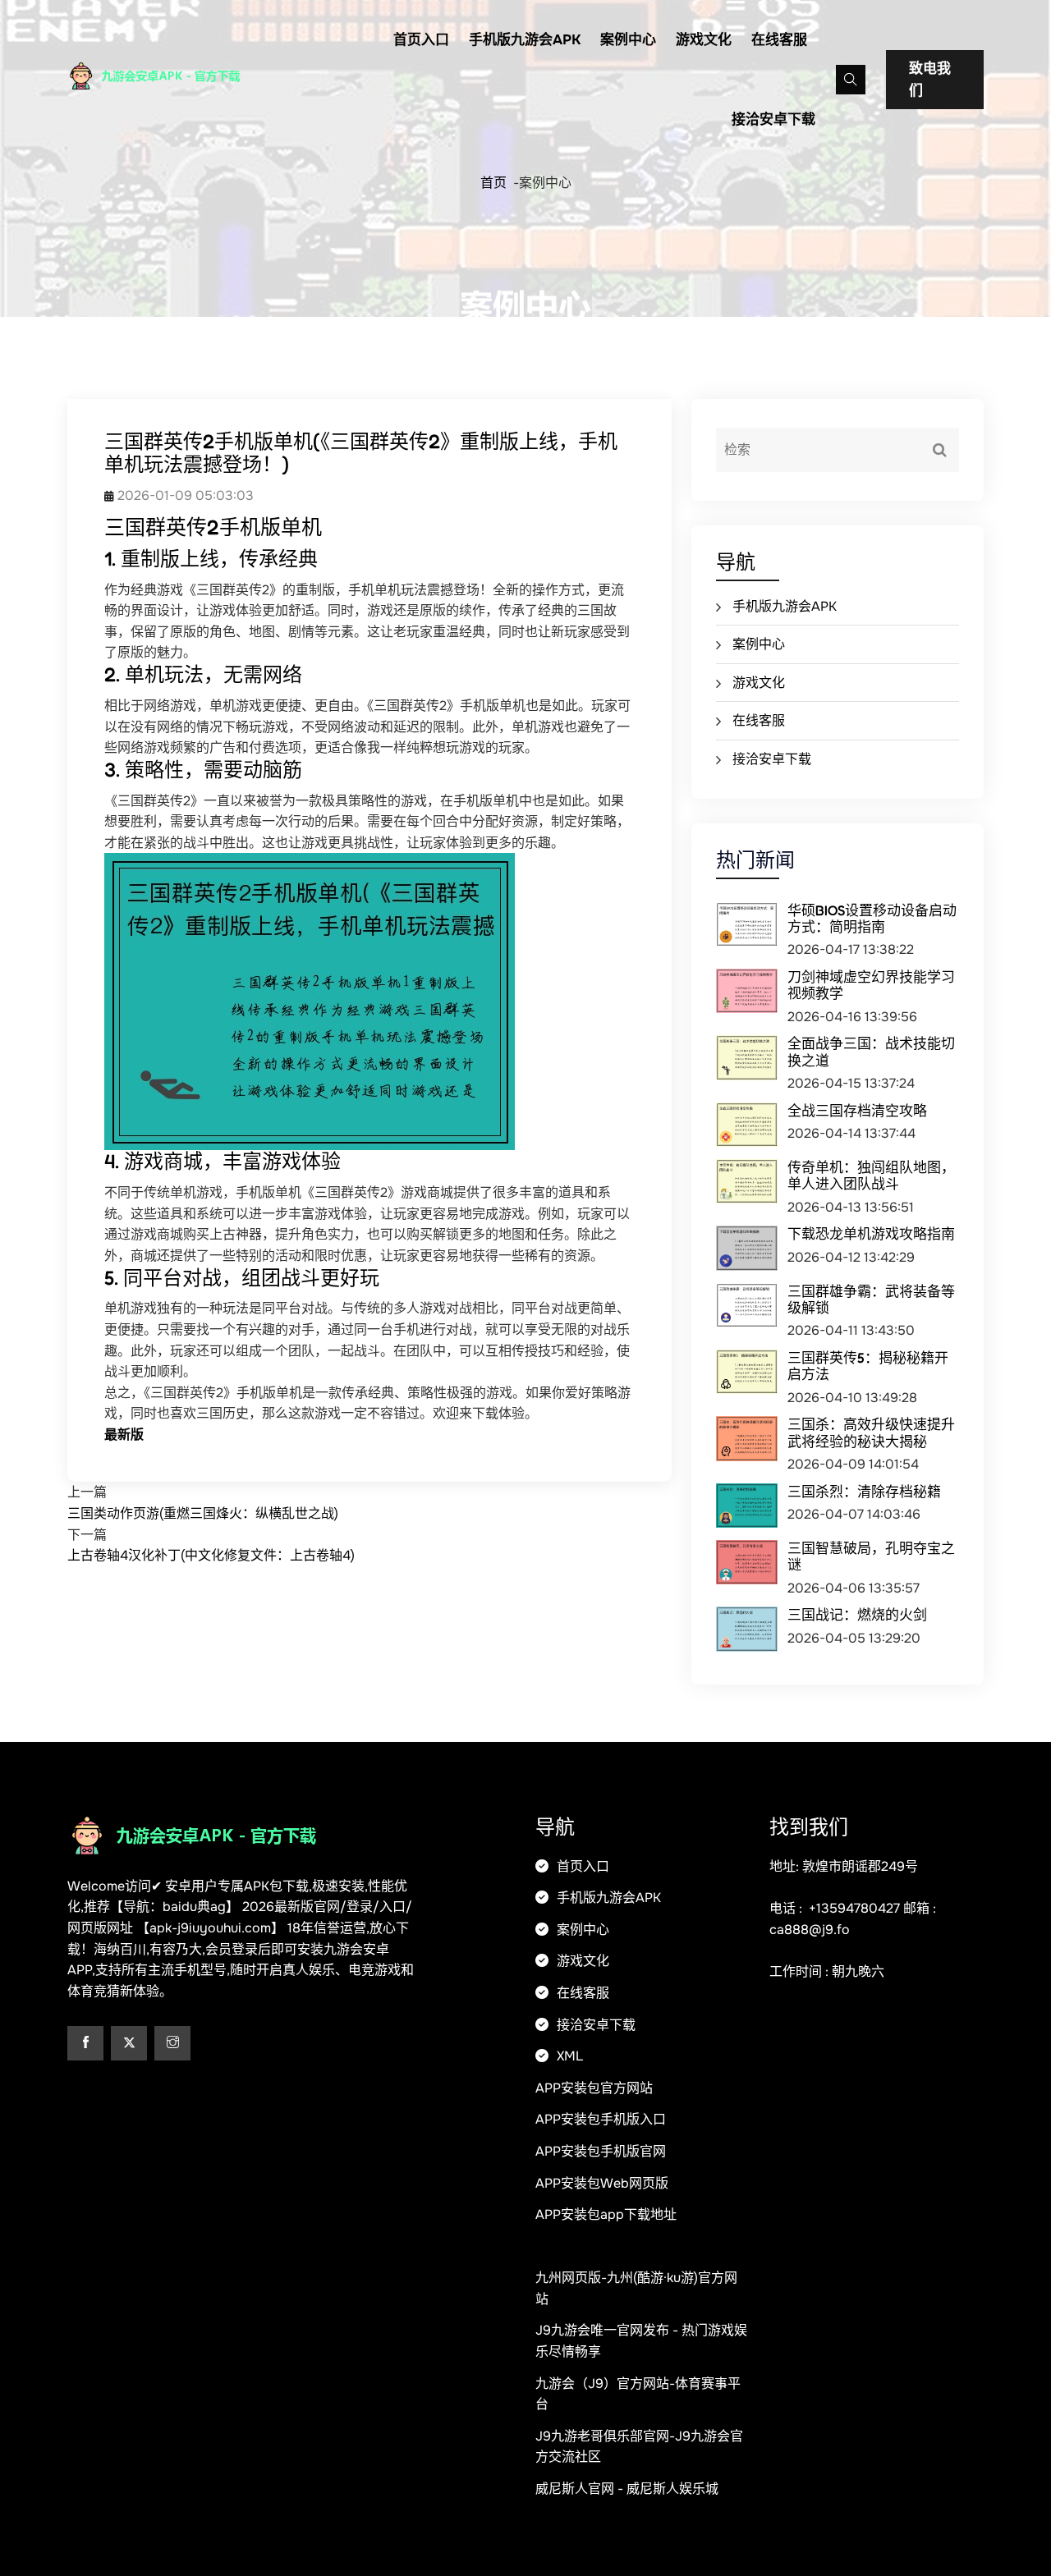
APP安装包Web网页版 (602, 2183)
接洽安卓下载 (773, 119)
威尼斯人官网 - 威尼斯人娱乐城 (627, 2489)
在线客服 (779, 40)
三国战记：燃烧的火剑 (857, 1614)
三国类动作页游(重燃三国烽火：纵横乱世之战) (203, 1513)
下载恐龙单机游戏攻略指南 (871, 1233)
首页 (493, 183)
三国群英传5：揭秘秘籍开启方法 (868, 1366)
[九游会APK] (174, 76)
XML (568, 2056)
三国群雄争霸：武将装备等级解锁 (871, 1299)
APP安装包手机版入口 (601, 2119)
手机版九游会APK (525, 40)
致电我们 (930, 80)
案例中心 (628, 40)
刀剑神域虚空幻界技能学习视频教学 (871, 985)
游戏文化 (704, 40)
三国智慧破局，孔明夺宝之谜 (871, 1556)
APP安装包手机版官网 (601, 2151)
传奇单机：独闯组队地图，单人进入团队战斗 (871, 1175)
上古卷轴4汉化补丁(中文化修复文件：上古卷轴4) (211, 1555)
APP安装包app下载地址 (606, 2214)
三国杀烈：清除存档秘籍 (864, 1491)
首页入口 (421, 40)
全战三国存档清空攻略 (857, 1110)
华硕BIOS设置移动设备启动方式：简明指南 (872, 918)
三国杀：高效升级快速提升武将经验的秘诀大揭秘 (871, 1432)
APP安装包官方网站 (594, 2088)
